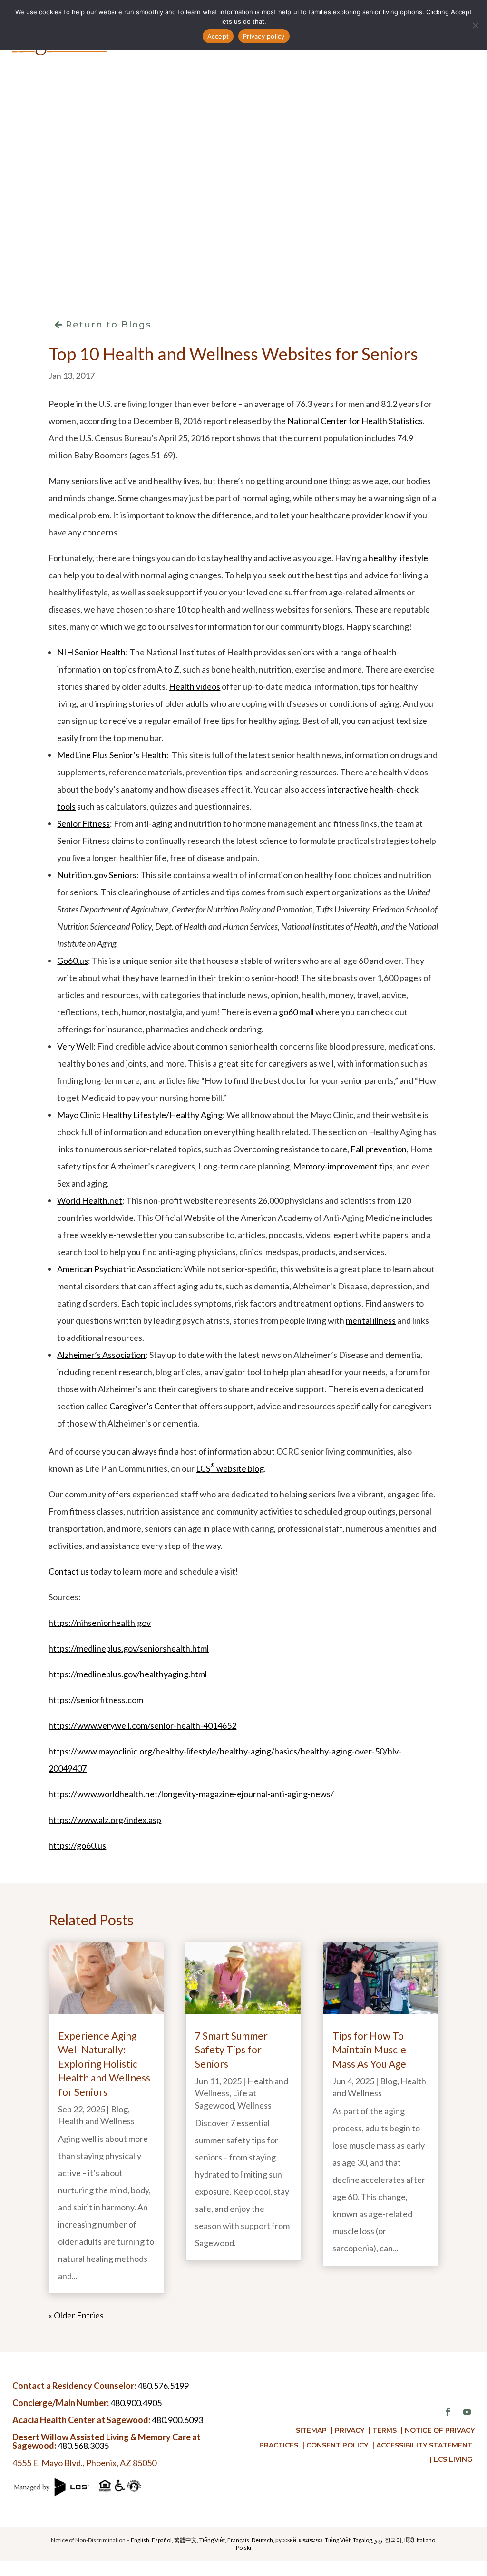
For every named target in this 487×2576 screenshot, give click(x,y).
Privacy (350, 2430)
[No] (475, 25)
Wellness (254, 2105)
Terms (385, 2430)
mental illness (371, 1320)
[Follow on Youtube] (467, 2412)
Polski (243, 2548)
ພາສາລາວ (311, 2540)
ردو (378, 2540)
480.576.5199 (163, 2386)
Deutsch (262, 2540)
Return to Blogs (108, 325)
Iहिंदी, (410, 2540)
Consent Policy (337, 2445)
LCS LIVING (453, 2459)
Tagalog (362, 2540)
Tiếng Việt (212, 2540)
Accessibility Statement (424, 2445)
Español (162, 2540)
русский (286, 2540)
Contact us (69, 1571)
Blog (119, 2109)
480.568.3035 (83, 2446)
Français (238, 2540)
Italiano (426, 2540)
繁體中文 (185, 2540)
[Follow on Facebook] (448, 2412)
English (140, 2540)
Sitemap (311, 2430)
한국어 (393, 2540)
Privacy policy (264, 36)
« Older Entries (76, 2315)
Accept (218, 36)
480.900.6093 (177, 2420)
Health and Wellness (96, 2121)
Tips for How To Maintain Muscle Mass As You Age (369, 2050)
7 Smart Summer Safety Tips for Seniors (231, 2050)
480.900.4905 (136, 2403)
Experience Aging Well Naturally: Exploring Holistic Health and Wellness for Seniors (104, 2064)
